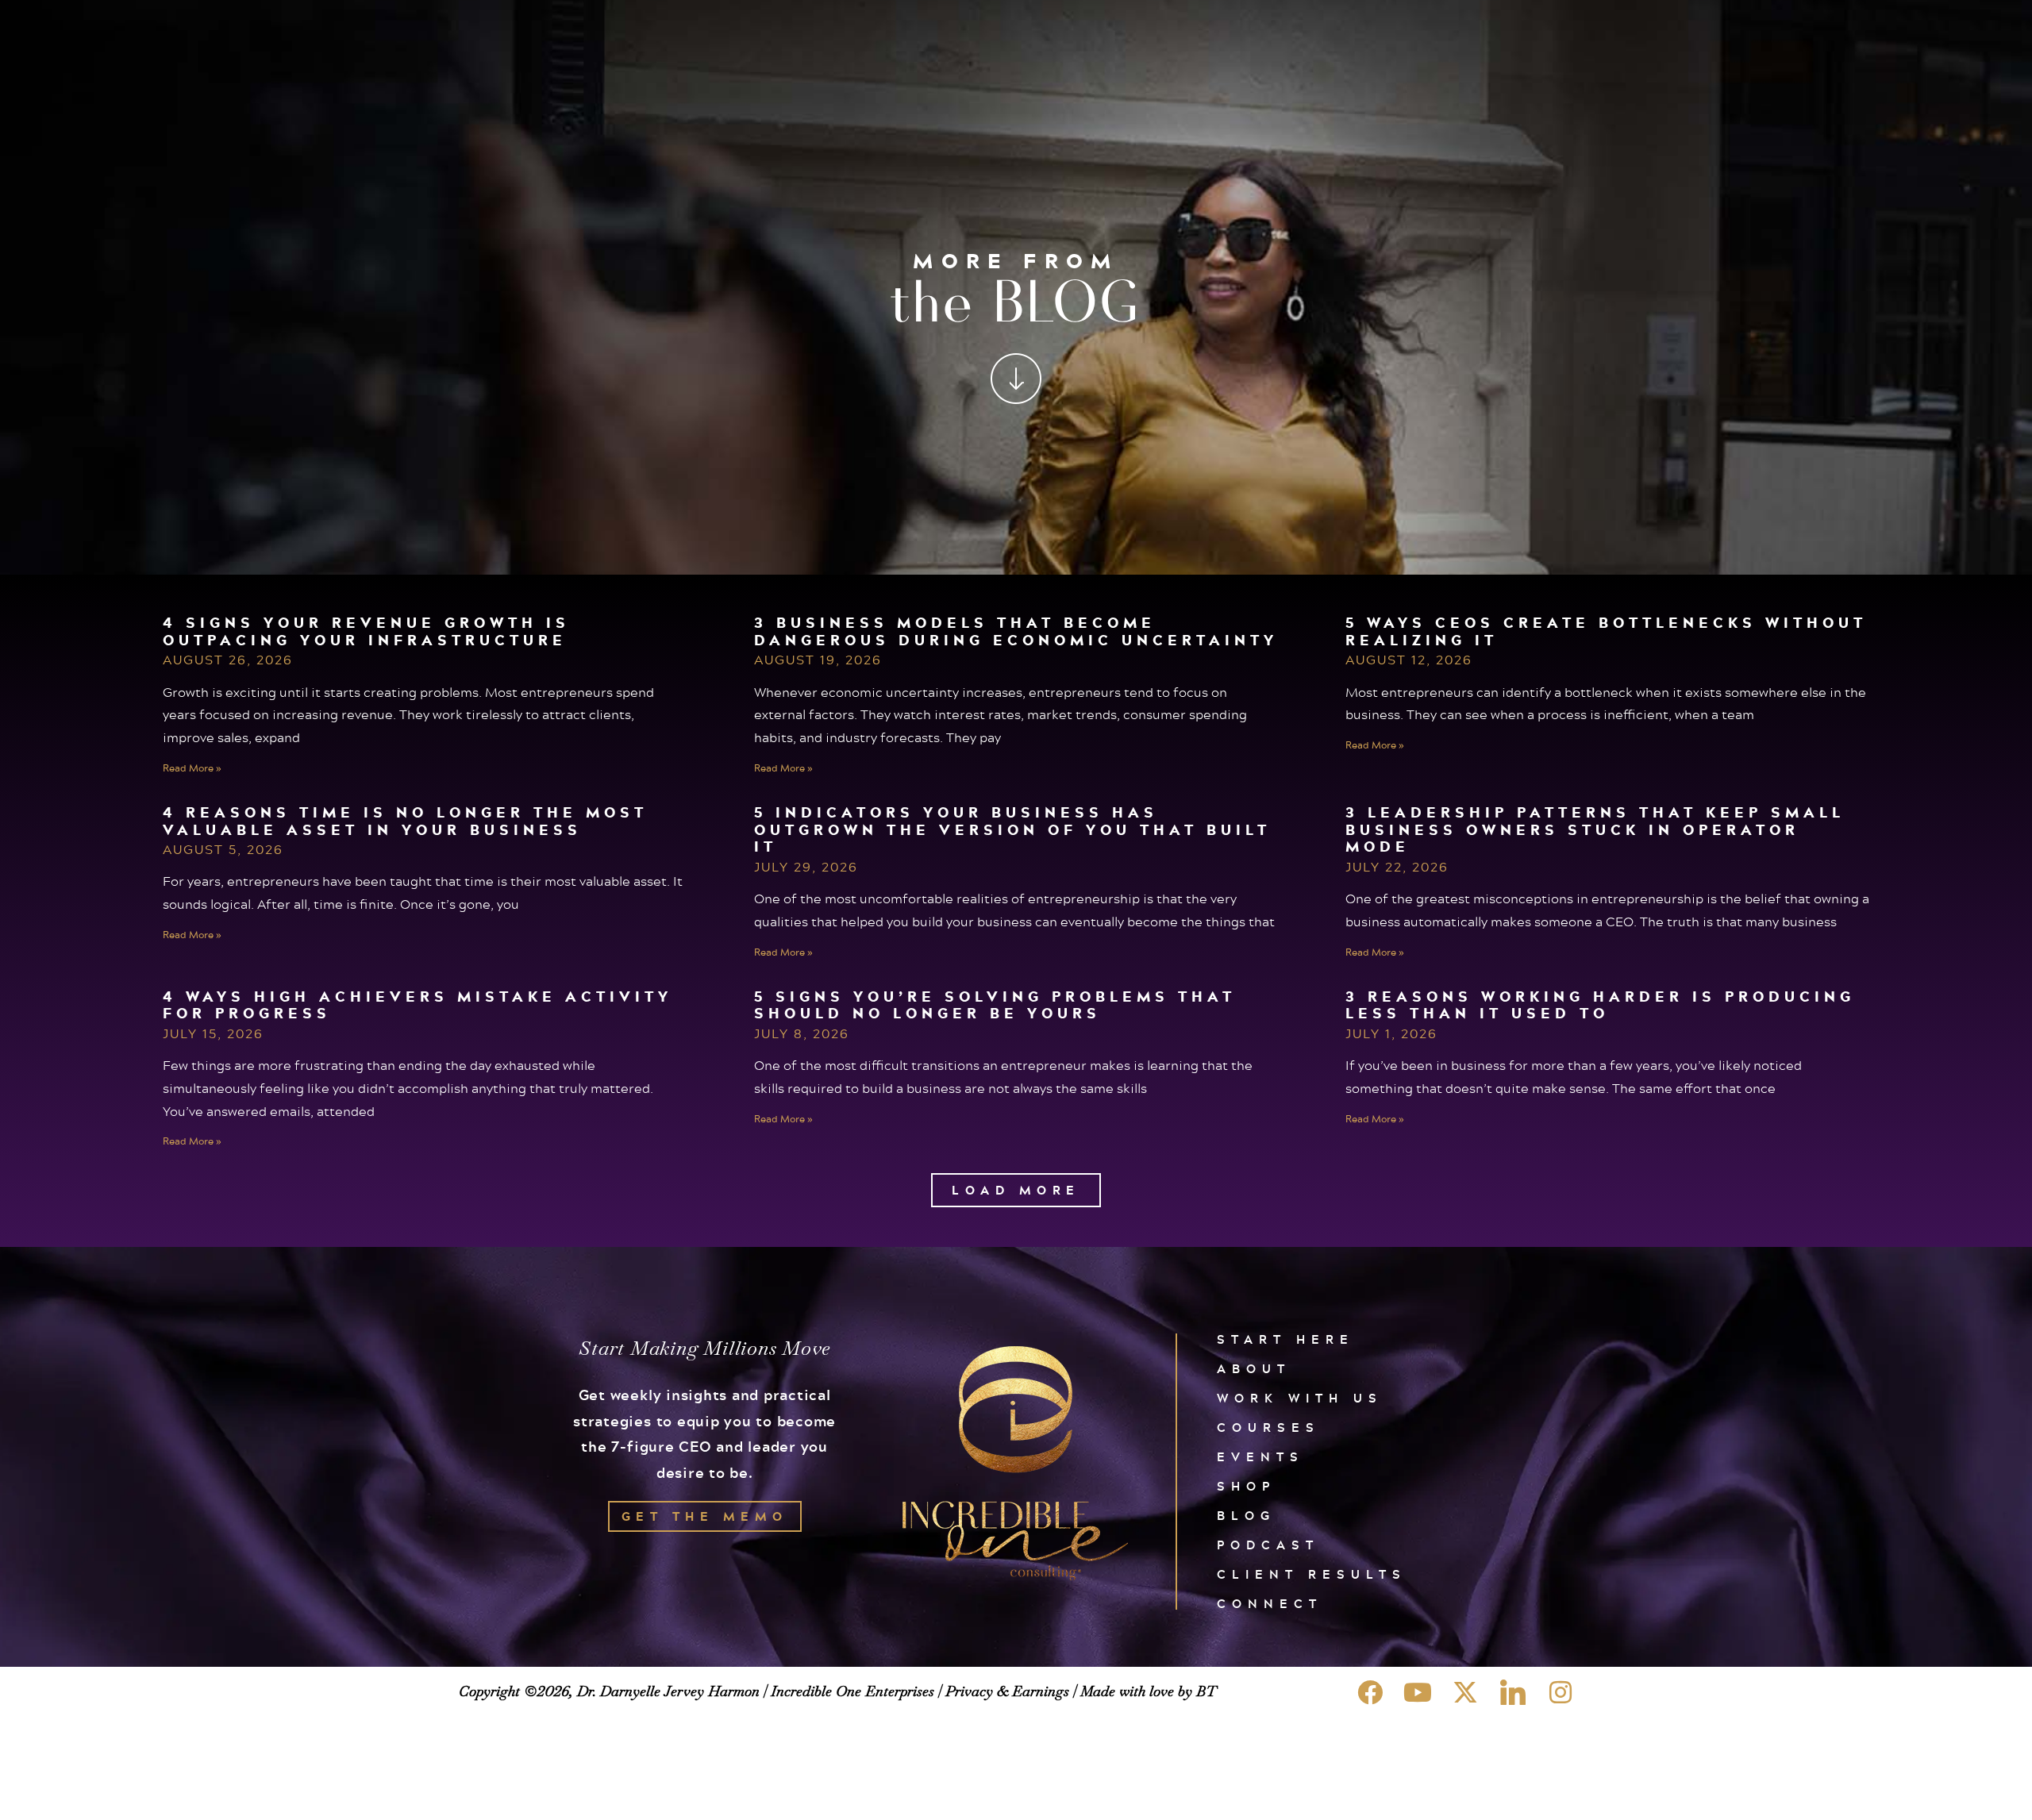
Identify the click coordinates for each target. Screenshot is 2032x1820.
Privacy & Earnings (1007, 1691)
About (1254, 1369)
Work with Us (1300, 1398)
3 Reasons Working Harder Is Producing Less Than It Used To (1600, 1005)
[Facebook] (1370, 1692)
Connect (1270, 1604)
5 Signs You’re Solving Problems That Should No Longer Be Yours (995, 1005)
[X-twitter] (1465, 1692)
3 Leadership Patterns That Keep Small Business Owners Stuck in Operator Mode (1595, 829)
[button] (1016, 1190)
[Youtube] (1418, 1692)
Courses (1268, 1428)
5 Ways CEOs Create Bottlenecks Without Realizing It (1606, 631)
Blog (1246, 1516)
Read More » (192, 768)
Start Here (1285, 1339)
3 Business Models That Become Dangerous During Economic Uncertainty (1016, 631)
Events (1260, 1457)
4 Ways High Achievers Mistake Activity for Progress (418, 1005)
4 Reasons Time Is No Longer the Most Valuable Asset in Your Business (405, 821)
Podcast (1268, 1545)
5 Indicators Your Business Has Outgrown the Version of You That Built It (1012, 829)
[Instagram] (1561, 1692)
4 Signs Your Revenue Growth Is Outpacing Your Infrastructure (366, 631)
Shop (1246, 1486)
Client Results (1312, 1574)
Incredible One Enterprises (852, 1691)
